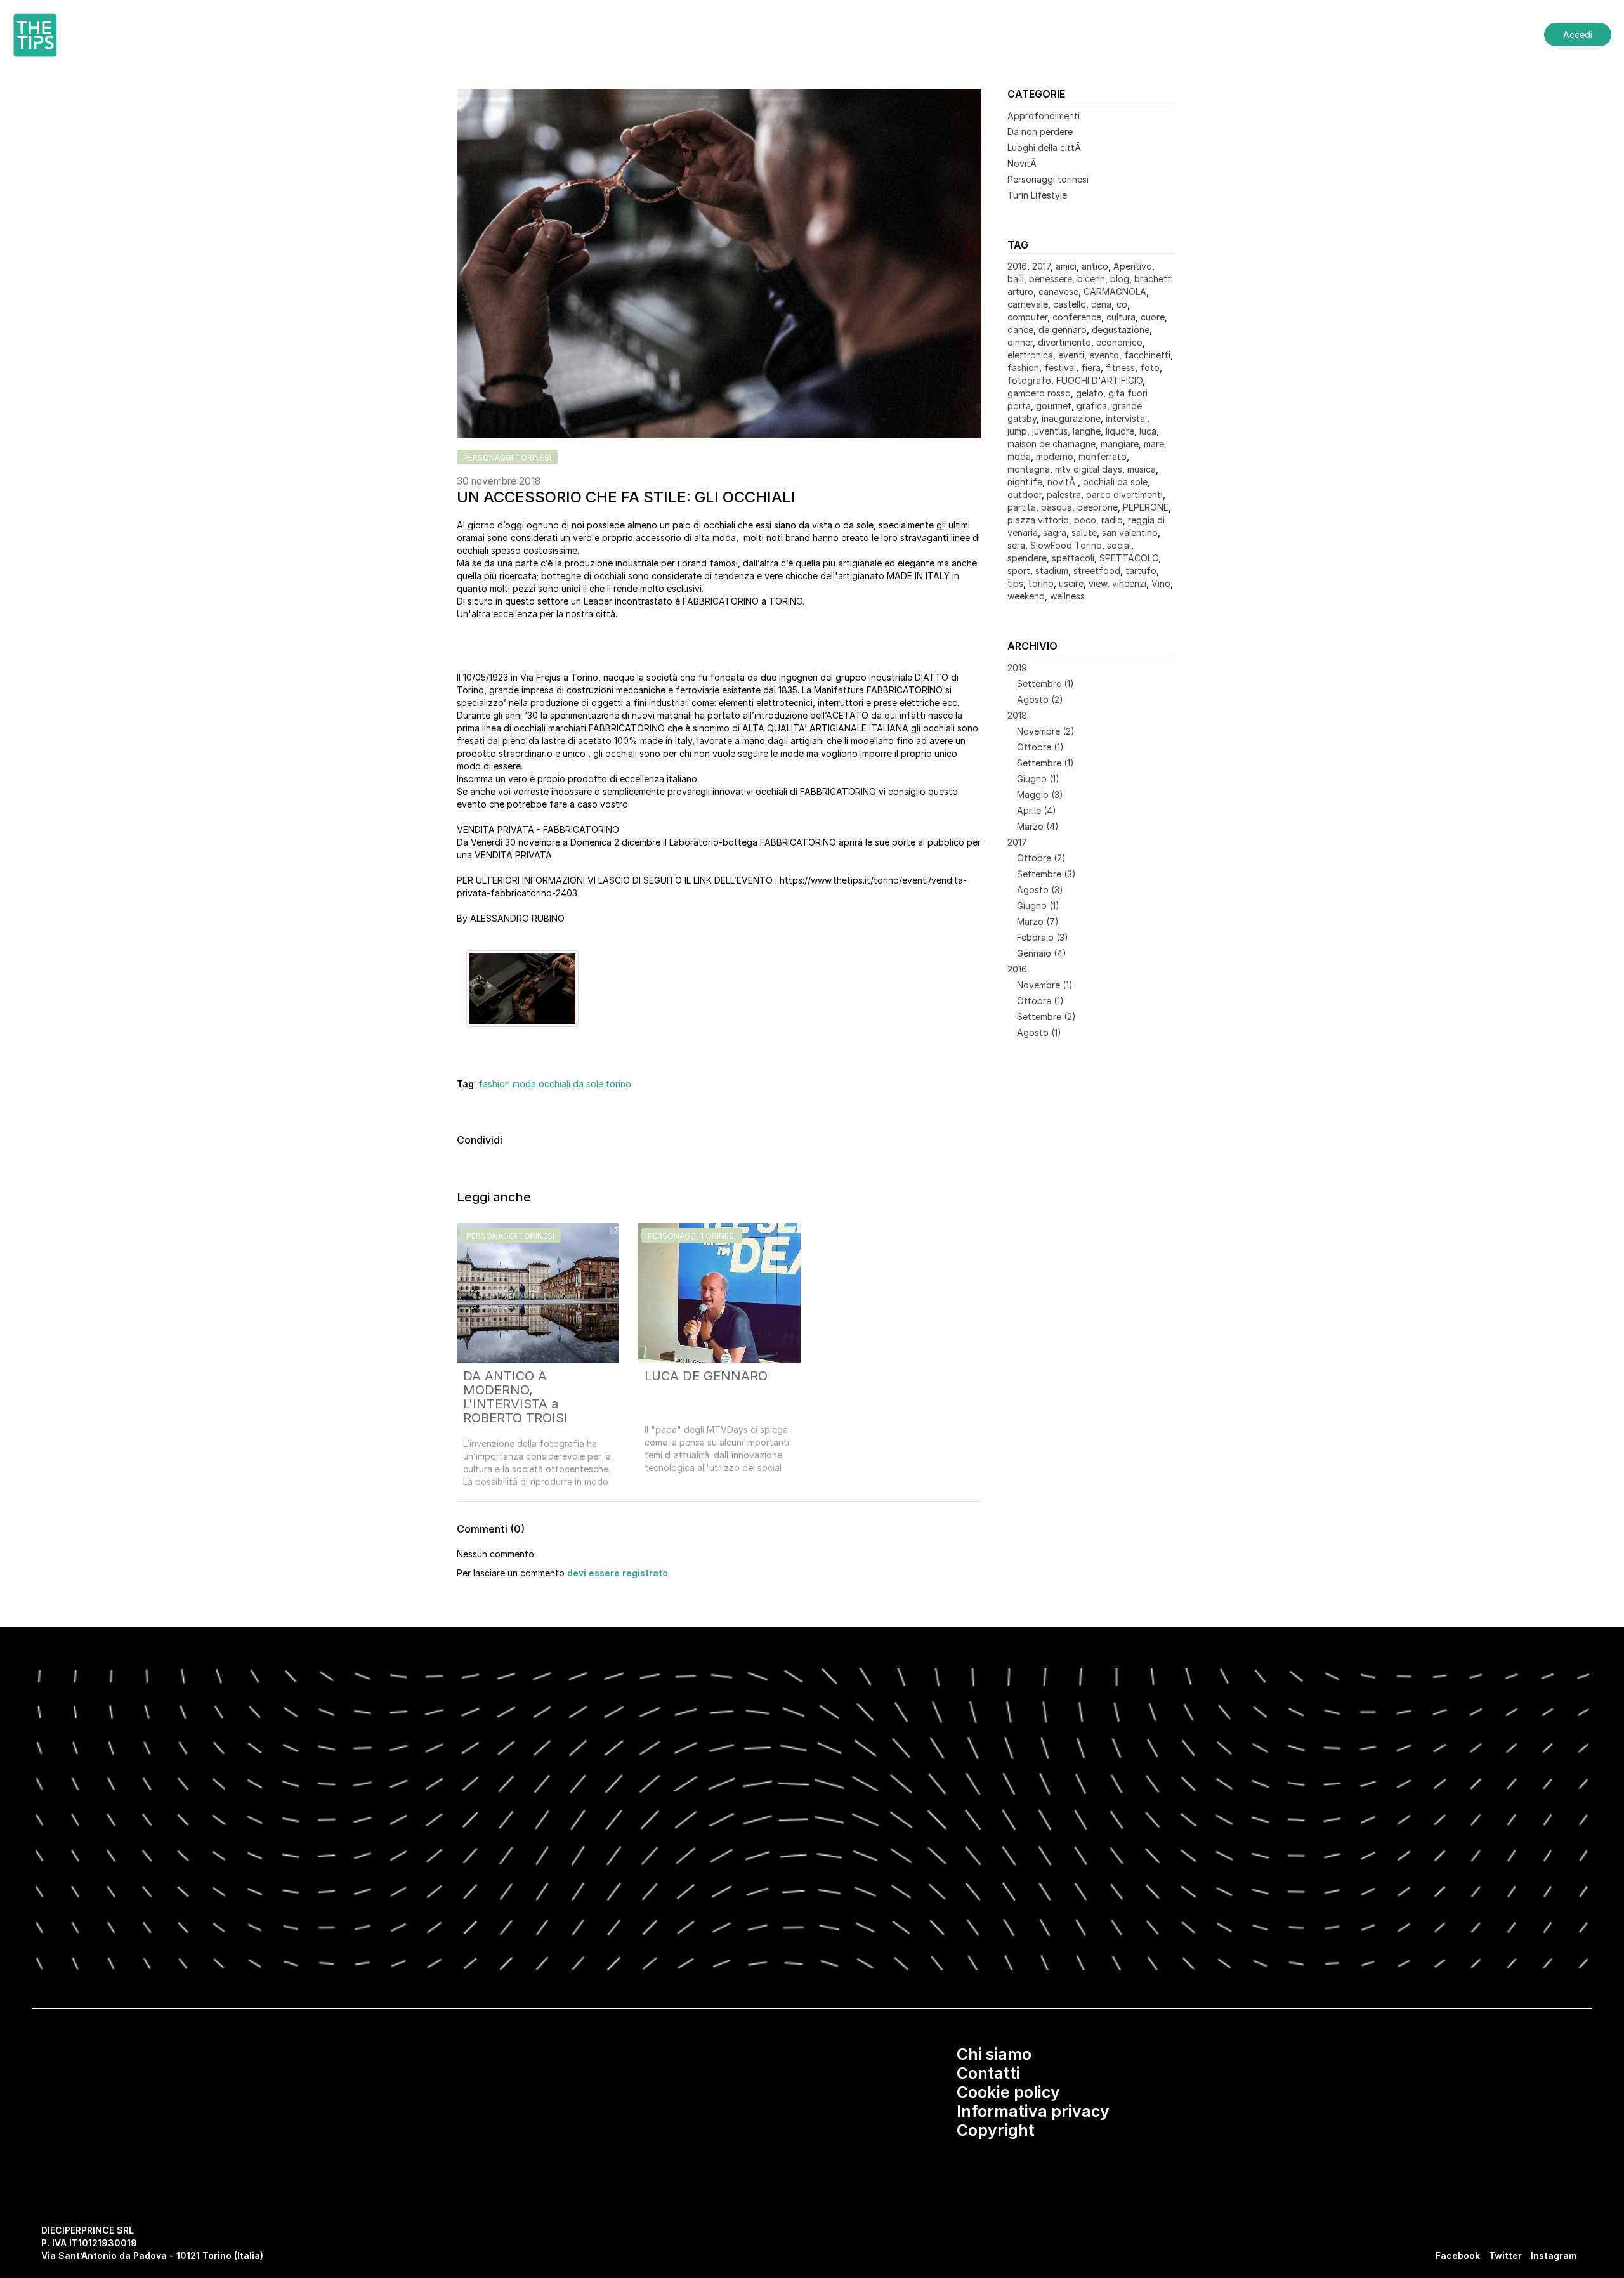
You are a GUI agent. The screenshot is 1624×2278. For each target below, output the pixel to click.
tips (1015, 583)
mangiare (1120, 444)
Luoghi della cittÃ (1045, 147)
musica (1142, 469)
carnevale (1028, 304)
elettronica (1030, 355)
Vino (1161, 583)
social (1119, 545)
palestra (1064, 494)
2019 (1017, 668)
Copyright (996, 2130)
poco (1085, 520)
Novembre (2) (1046, 731)
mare (1154, 444)
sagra (1055, 533)
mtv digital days (1089, 469)
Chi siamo (994, 2054)
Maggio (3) (1040, 795)
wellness (1067, 596)
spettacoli (1073, 558)
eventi (1071, 355)
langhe (1087, 431)
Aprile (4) (1037, 810)
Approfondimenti (1044, 116)
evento (1104, 355)
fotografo (1029, 380)
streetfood (1097, 571)
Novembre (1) (1045, 985)
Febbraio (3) (1043, 937)
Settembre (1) (1045, 684)
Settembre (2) (1046, 1017)
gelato (1090, 393)
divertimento (1064, 342)
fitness (1120, 368)
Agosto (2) (1040, 699)
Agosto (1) (1039, 1032)
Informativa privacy (1033, 2111)
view (1098, 583)
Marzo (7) (1038, 921)
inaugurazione (1071, 418)
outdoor (1025, 494)
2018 (1017, 715)
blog (1120, 279)
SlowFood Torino (1066, 545)
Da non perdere (1040, 132)
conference (1077, 317)
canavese (1058, 291)
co (1122, 304)
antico (1095, 266)
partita (1022, 507)
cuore (1153, 317)
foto (1150, 368)
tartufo (1141, 571)
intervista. (1126, 418)
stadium (1052, 571)
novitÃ (1063, 482)
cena (1101, 304)
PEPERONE (1146, 507)
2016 (1017, 266)
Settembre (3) (1046, 874)
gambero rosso (1039, 393)
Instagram (1554, 2255)
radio (1112, 520)
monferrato (1103, 456)
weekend (1026, 596)
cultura (1121, 317)
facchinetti (1147, 355)
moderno (1055, 456)
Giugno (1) (1038, 779)
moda (524, 1084)
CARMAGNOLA (1115, 291)
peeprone (1097, 507)
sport (1019, 571)
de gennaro (1063, 330)
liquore (1120, 431)
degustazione (1121, 330)
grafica (1092, 406)
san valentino (1130, 533)
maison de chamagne (1051, 444)
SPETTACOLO (1129, 558)
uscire (1071, 583)
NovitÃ (1023, 163)
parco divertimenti (1124, 494)
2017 (1041, 266)
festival (1060, 368)
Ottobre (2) (1041, 858)
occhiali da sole (571, 1084)
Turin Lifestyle (1037, 195)
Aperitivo (1133, 266)
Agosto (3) (1040, 890)
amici (1066, 266)
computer (1027, 317)
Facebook (1458, 2255)
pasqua (1057, 507)
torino (619, 1084)
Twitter (1505, 2255)
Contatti (988, 2073)
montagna (1029, 469)
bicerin (1091, 279)
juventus (1050, 431)
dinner (1020, 342)
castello (1070, 304)
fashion (494, 1084)
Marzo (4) (1038, 826)
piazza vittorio (1038, 520)
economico (1119, 342)
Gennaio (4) (1042, 953)
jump (1017, 431)
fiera (1091, 368)
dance (1020, 330)
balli (1016, 279)
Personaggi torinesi (1048, 179)
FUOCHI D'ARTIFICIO (1099, 380)
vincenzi (1129, 583)
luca (1148, 431)
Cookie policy (1008, 2092)
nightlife (1025, 482)
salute (1084, 533)
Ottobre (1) (1040, 747)
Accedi (1578, 35)
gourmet (1054, 406)
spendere (1027, 558)
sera (1016, 545)
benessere (1051, 279)
